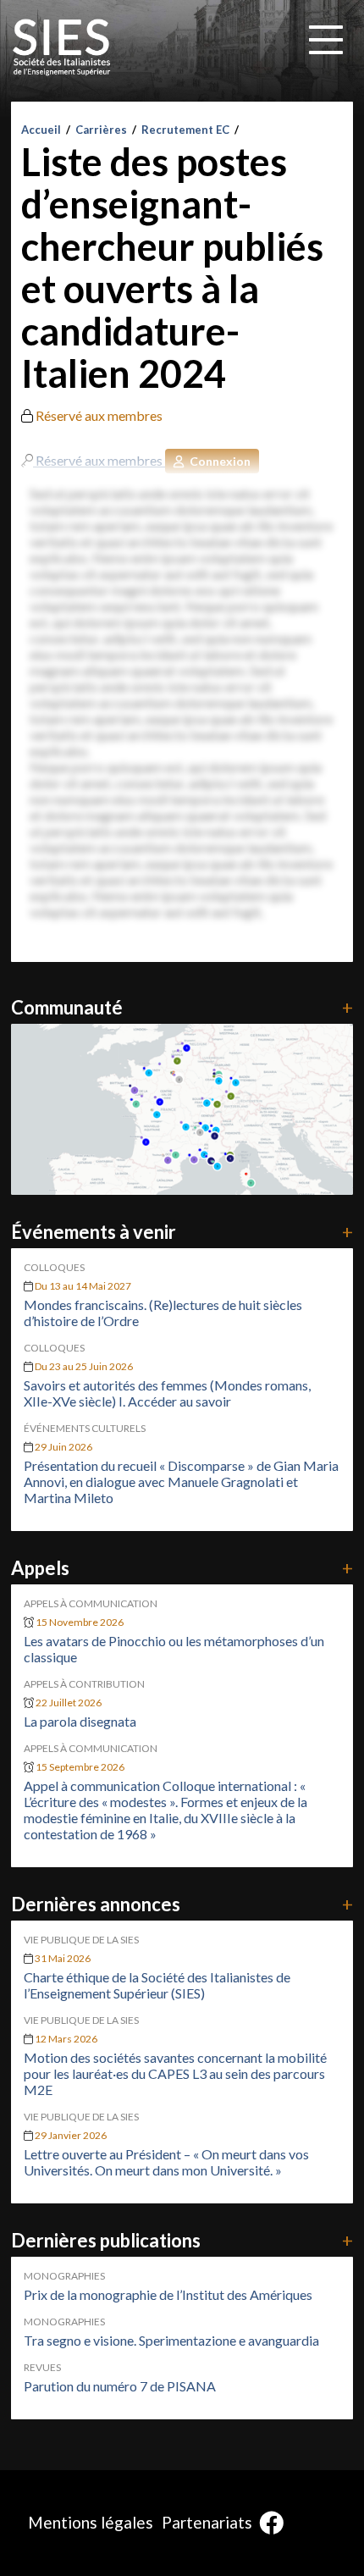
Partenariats (207, 2522)
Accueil (41, 130)
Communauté (182, 1007)
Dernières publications (182, 2240)
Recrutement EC (185, 130)
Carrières (101, 130)
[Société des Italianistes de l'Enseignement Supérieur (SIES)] (62, 47)
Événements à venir (182, 1232)
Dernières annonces (182, 1904)
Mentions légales (91, 2522)
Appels (182, 1568)
